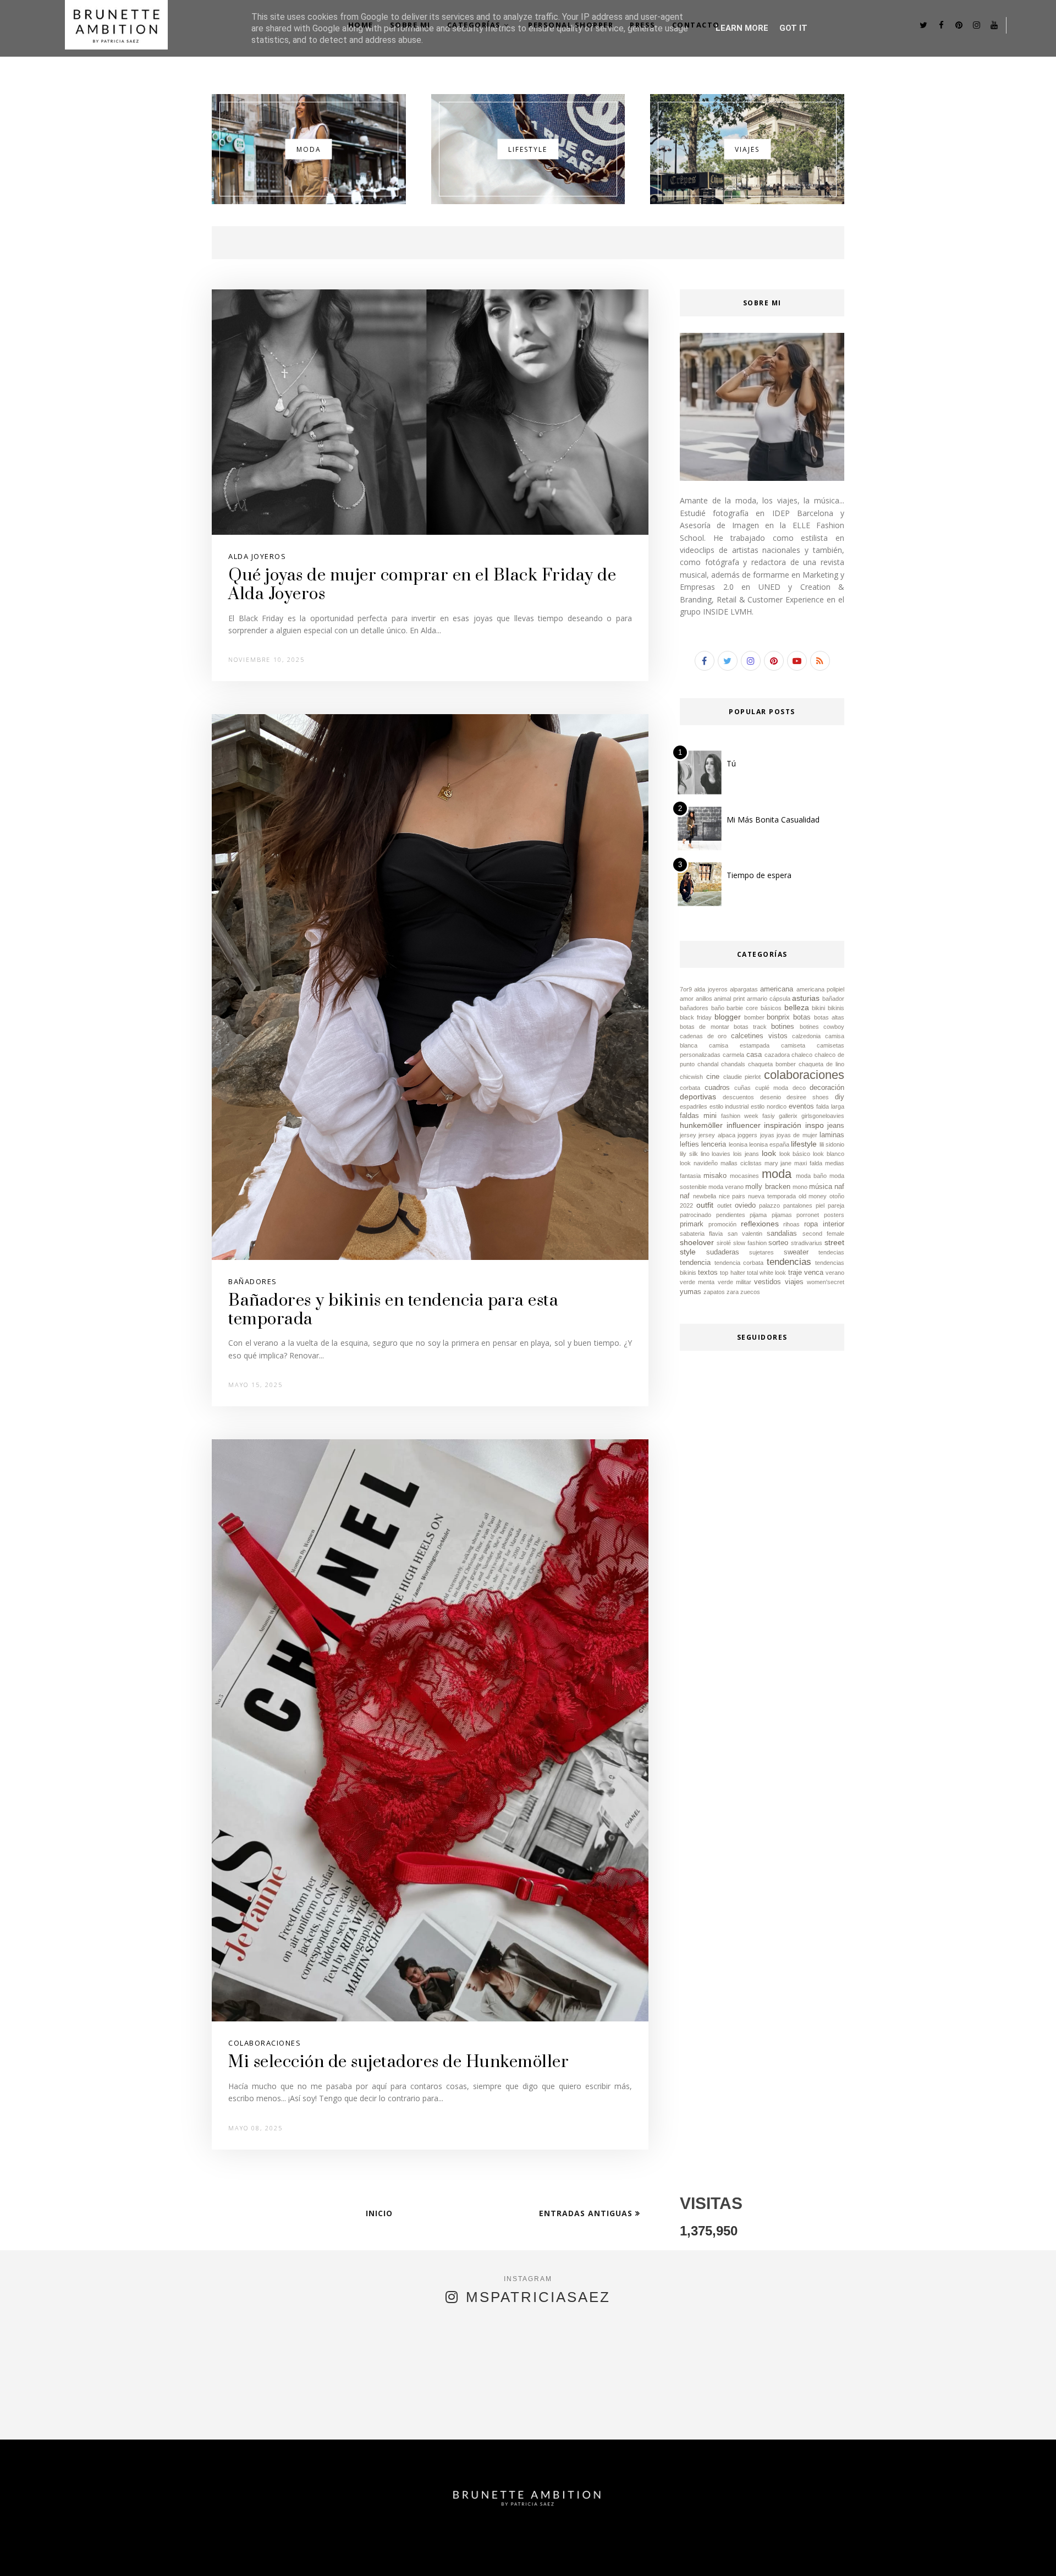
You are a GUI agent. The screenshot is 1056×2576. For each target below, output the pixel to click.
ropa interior (824, 1224)
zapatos (714, 1292)
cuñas (743, 1088)
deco (799, 1088)
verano (835, 1273)
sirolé (724, 1243)
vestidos (768, 1282)
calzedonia (806, 1036)
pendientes (731, 1215)
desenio (771, 1097)
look (769, 1153)
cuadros (717, 1088)
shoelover (697, 1242)
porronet (808, 1215)
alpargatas (744, 989)
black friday (696, 1017)
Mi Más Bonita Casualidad (773, 820)
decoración (827, 1088)
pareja (836, 1205)
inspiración (783, 1125)
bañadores (253, 1281)
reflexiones (760, 1224)
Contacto (696, 25)
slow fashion (750, 1243)
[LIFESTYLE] (528, 201)
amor (687, 999)
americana (777, 989)
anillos (704, 999)
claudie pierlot (742, 1077)
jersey (688, 1135)
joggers (747, 1135)
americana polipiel (820, 989)
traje (795, 1273)
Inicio (379, 2213)
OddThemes (464, 2552)
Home (361, 25)
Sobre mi (410, 25)
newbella (705, 1196)
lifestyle (804, 1144)
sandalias (782, 1234)
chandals (733, 1064)
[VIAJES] (747, 201)
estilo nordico (769, 1106)
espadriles (694, 1106)
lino (705, 1154)
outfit (705, 1205)
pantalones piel (804, 1205)
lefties (689, 1144)
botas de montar (705, 1027)
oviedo (745, 1205)
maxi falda (808, 1163)
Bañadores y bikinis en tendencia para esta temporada (393, 1310)
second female (823, 1234)
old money (813, 1196)
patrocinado (695, 1215)
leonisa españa (769, 1144)
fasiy (769, 1116)
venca (814, 1273)
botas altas (829, 1017)
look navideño (699, 1163)
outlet (724, 1205)
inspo (815, 1125)
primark (692, 1224)
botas (802, 1017)
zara (733, 1292)
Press (643, 25)
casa (754, 1055)
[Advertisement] (762, 1644)
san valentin (745, 1234)
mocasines (744, 1176)
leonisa (738, 1144)
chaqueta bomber (772, 1064)
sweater (796, 1252)
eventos (801, 1106)
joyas (767, 1135)
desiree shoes (808, 1097)
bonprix (778, 1017)
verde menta (697, 1282)
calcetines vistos (759, 1036)
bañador (833, 999)
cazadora (777, 1055)
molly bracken (768, 1187)
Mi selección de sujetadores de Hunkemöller (398, 2062)
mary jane (778, 1163)
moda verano (726, 1187)
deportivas (698, 1097)
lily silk (689, 1154)
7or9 (686, 989)
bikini (818, 1008)
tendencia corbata (739, 1263)
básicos (771, 1008)
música (821, 1187)
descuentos (738, 1097)
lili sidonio (832, 1144)
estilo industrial (729, 1106)
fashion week (740, 1116)
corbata (690, 1088)
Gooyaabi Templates (635, 2552)
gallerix (788, 1116)
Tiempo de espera (759, 875)
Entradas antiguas (587, 2213)
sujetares (761, 1252)
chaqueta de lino (821, 1064)
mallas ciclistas (741, 1163)
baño (718, 1008)
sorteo (778, 1243)
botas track (750, 1027)
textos (708, 1273)
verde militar (735, 1282)
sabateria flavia (701, 1234)
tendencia (695, 1263)
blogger (728, 1017)
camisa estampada (739, 1045)
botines (783, 1027)
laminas (832, 1135)
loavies (721, 1154)
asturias (806, 998)
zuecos (750, 1292)
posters (834, 1215)
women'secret (826, 1282)
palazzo (769, 1205)
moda (777, 1174)
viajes (794, 1282)
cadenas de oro (703, 1036)
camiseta (793, 1045)
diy (840, 1097)
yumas (691, 1292)
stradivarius (807, 1243)
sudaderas (723, 1252)
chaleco (802, 1055)
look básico (795, 1154)
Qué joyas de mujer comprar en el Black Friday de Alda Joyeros (422, 585)
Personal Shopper (571, 25)
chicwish (691, 1077)
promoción (722, 1224)
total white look (766, 1273)
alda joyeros (257, 556)
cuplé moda (772, 1088)
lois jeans (746, 1154)
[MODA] (309, 201)
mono (800, 1187)
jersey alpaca (717, 1135)
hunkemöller (701, 1125)
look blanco (829, 1154)
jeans (836, 1126)
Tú (731, 763)
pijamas (782, 1215)
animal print (729, 999)
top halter (732, 1273)
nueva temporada (772, 1196)
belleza (797, 1007)
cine (713, 1077)
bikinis (836, 1008)
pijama (758, 1215)
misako (715, 1176)
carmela (733, 1055)
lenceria (714, 1144)
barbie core (742, 1008)
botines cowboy (822, 1027)
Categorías (474, 25)
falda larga (830, 1106)
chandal (708, 1064)
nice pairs (732, 1196)
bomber (754, 1017)
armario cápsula (769, 999)
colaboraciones (265, 2043)
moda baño (811, 1176)
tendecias (831, 1252)
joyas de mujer (797, 1135)
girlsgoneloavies (823, 1116)
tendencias (789, 1262)
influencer (744, 1125)
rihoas (791, 1224)
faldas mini (698, 1116)
